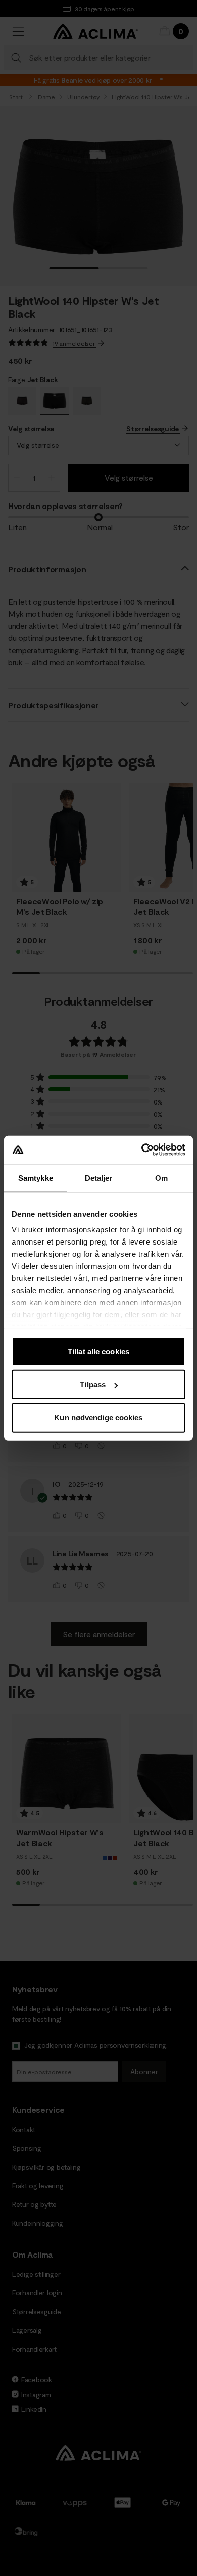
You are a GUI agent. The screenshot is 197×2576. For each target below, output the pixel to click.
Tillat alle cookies (98, 1351)
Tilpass (93, 1384)
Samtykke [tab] (36, 1178)
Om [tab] (161, 1178)
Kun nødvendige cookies (98, 1417)
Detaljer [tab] (99, 1178)
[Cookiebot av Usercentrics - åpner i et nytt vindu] (142, 1150)
